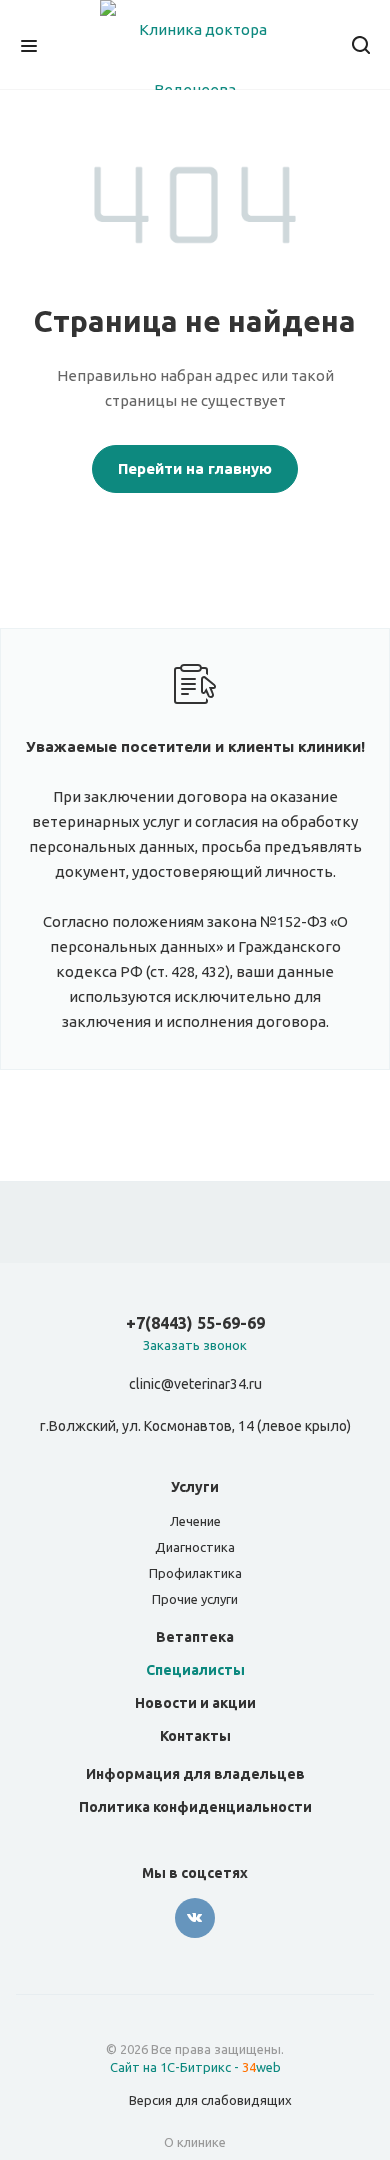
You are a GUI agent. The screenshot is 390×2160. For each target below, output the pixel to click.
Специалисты (195, 1670)
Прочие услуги (195, 1599)
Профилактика (195, 1573)
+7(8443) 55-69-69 (195, 1323)
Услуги (195, 1487)
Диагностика (195, 1547)
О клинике (195, 2142)
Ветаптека (195, 1637)
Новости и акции (195, 1703)
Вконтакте (195, 1918)
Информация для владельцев (195, 1774)
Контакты (195, 1736)
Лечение (195, 1521)
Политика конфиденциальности (195, 1807)
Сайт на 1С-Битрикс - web (195, 2067)
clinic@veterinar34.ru (195, 1385)
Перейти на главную (195, 468)
